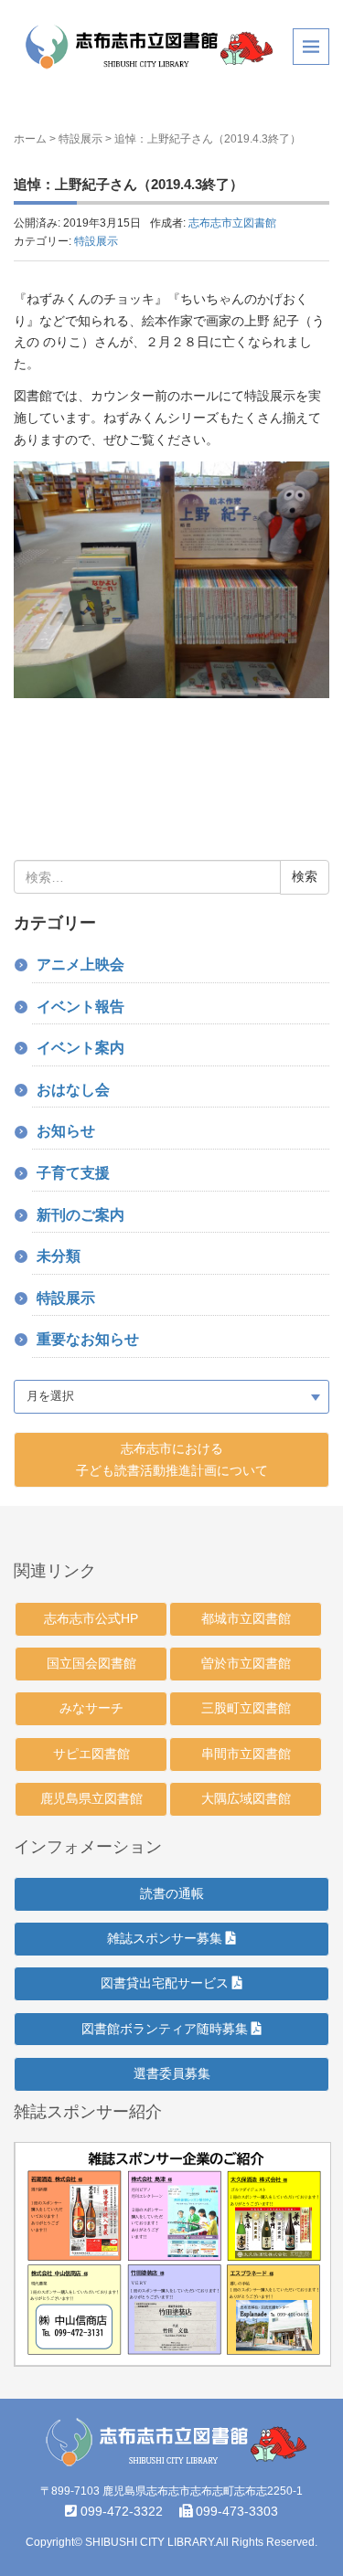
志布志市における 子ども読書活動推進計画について (172, 1459)
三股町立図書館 (246, 1708)
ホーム (30, 139)
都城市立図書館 (246, 1618)
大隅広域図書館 (246, 1798)
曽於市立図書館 (246, 1663)
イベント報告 (80, 1007)
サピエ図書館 (91, 1754)
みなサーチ (91, 1708)
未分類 (59, 1256)
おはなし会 (73, 1090)
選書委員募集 (172, 2073)
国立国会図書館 (91, 1663)
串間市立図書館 (246, 1754)
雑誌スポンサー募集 (166, 1938)
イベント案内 (80, 1048)
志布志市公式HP (91, 1618)
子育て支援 (73, 1173)
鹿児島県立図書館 (91, 1798)
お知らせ (66, 1131)
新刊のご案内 (80, 1215)
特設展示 (80, 139)
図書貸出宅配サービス (166, 1983)
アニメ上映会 (80, 965)
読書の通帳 (172, 1893)
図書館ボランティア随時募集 (166, 2029)
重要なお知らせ (88, 1339)
